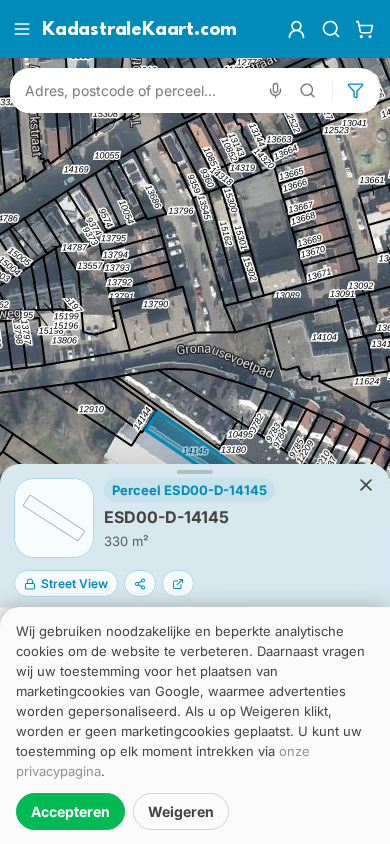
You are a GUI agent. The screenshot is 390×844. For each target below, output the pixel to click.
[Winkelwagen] (364, 29)
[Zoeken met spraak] (275, 90)
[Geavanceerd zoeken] (308, 90)
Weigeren (181, 811)
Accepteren (70, 811)
